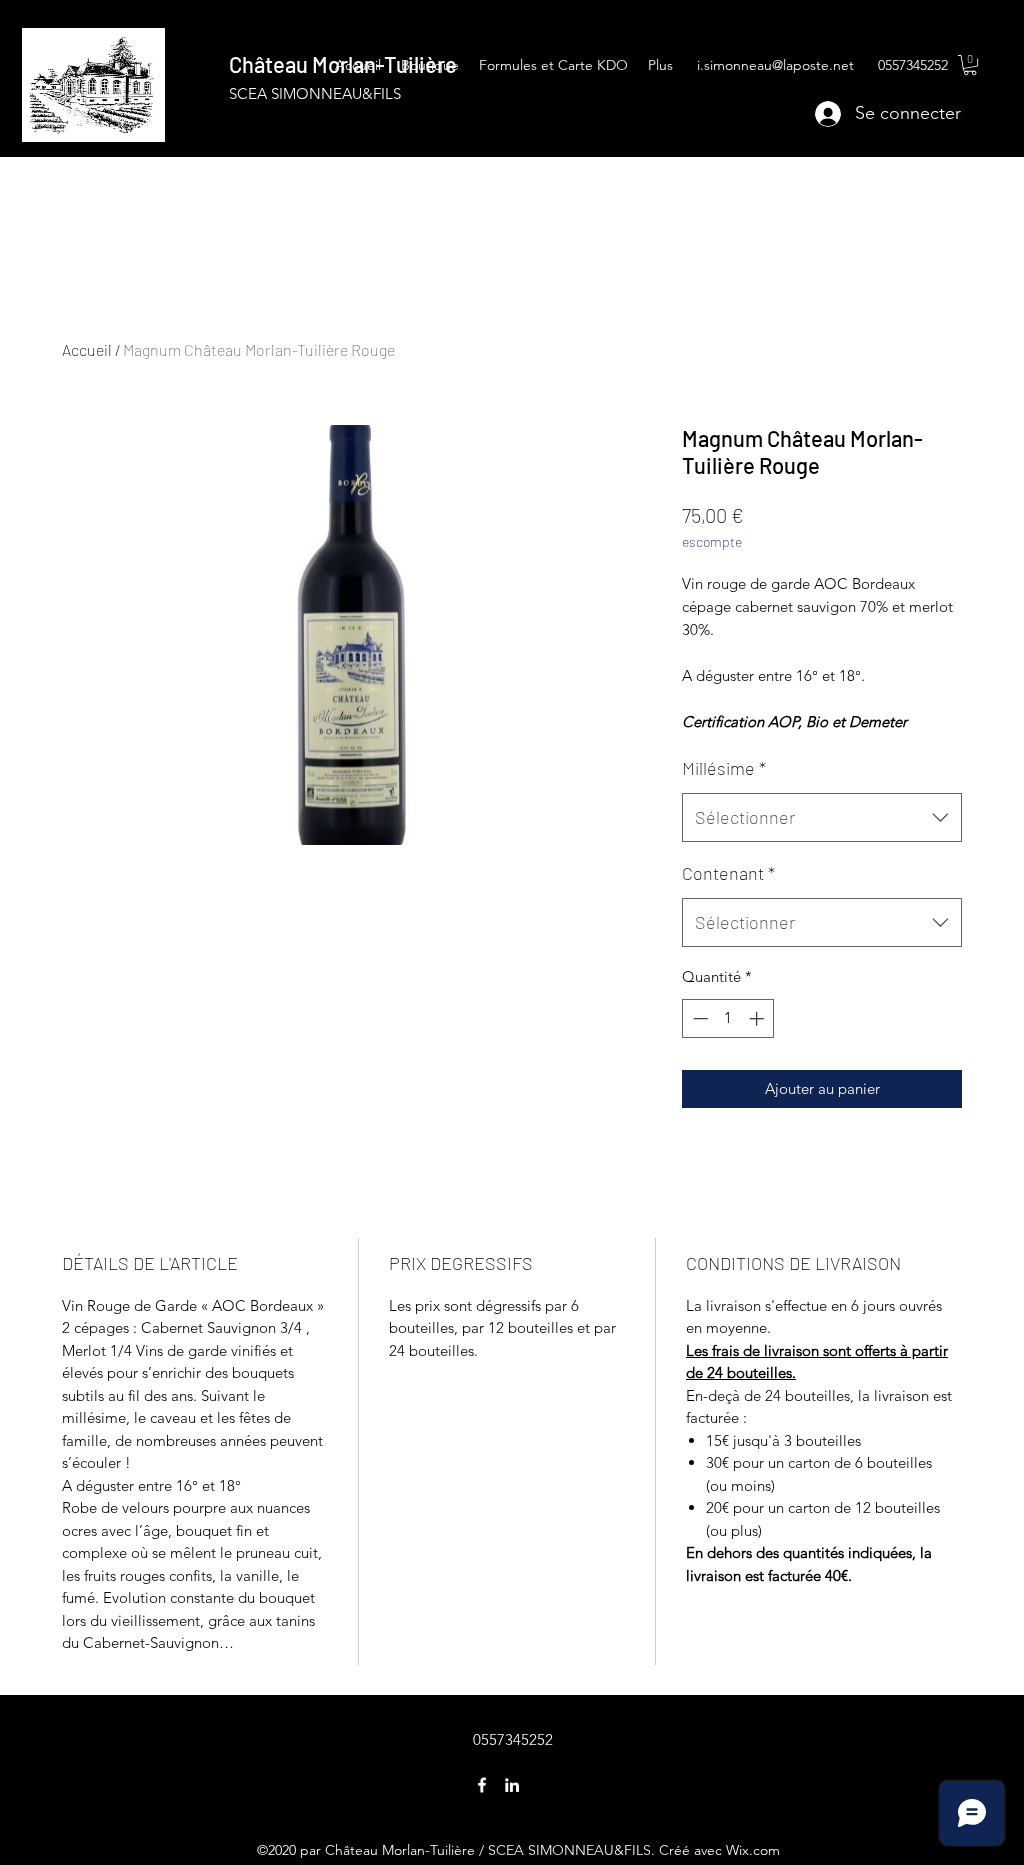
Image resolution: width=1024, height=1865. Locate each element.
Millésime (724, 768)
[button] (970, 65)
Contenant (728, 873)
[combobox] (822, 818)
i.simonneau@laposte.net (775, 65)
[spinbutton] (728, 1018)
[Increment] (758, 1018)
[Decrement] (698, 1018)
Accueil (87, 349)
